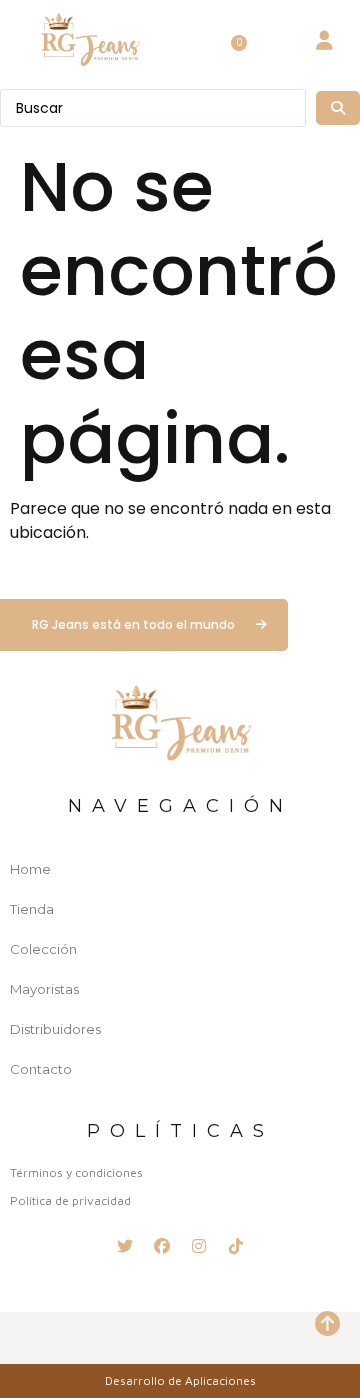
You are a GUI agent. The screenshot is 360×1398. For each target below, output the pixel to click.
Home (30, 869)
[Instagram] (199, 1246)
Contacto (41, 1069)
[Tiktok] (236, 1246)
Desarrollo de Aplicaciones (180, 1380)
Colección (43, 949)
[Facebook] (162, 1246)
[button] (185, 39)
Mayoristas (44, 989)
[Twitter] (125, 1246)
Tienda (32, 909)
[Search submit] (338, 108)
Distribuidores (55, 1029)
